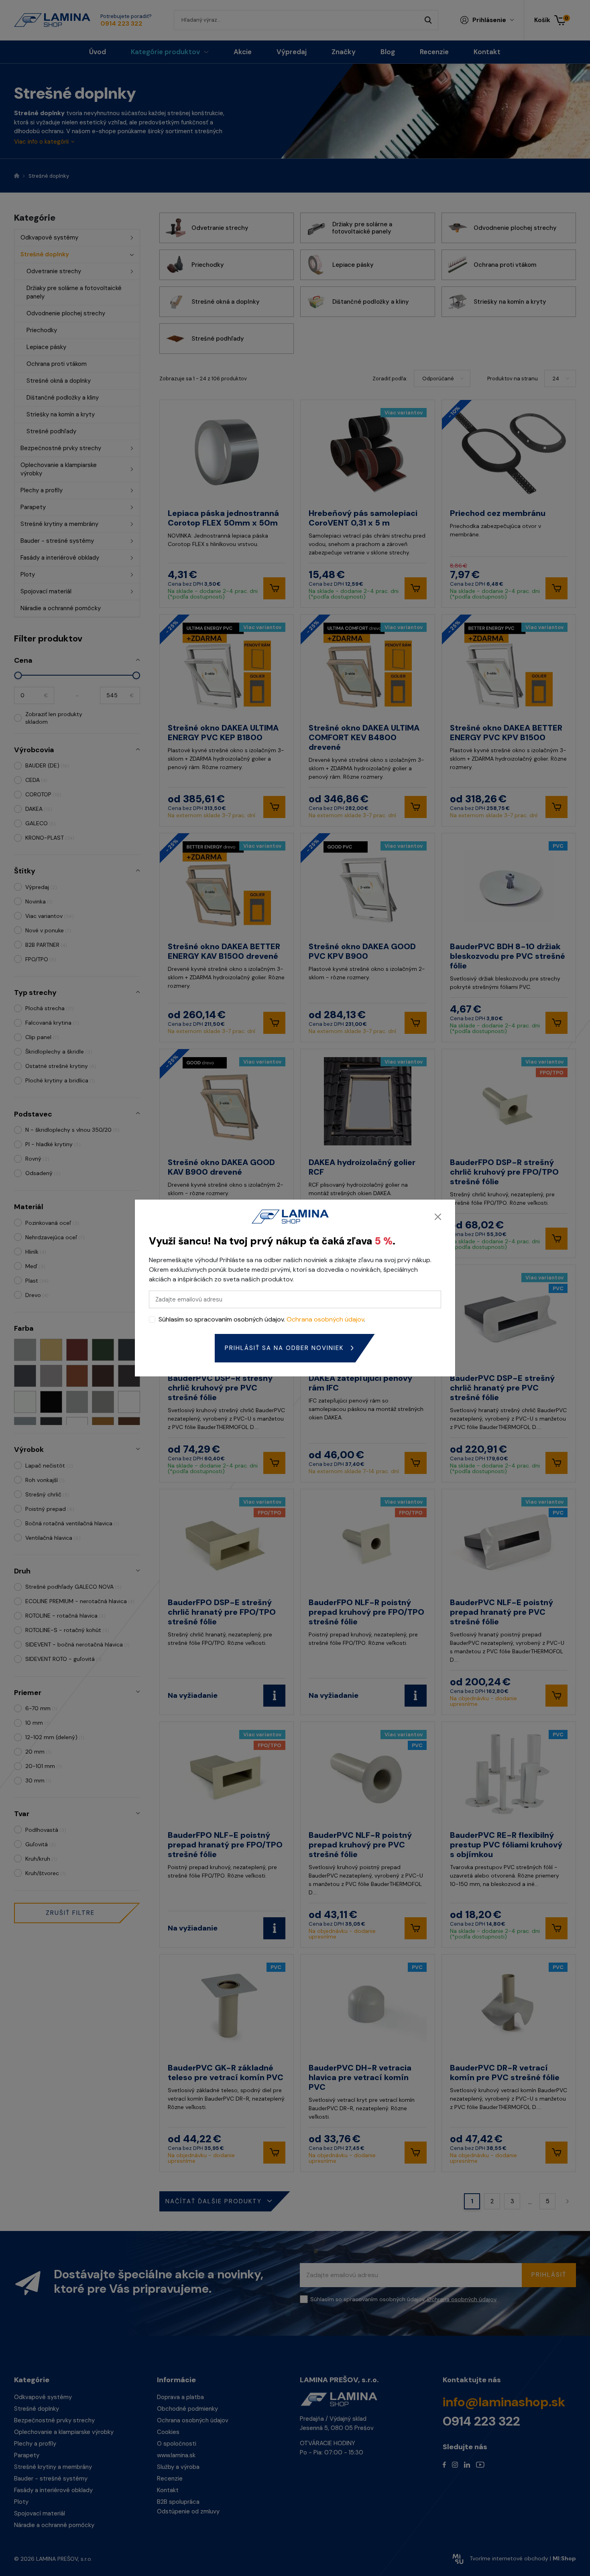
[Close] (438, 1217)
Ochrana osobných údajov (325, 1319)
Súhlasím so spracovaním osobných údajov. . (262, 1319)
